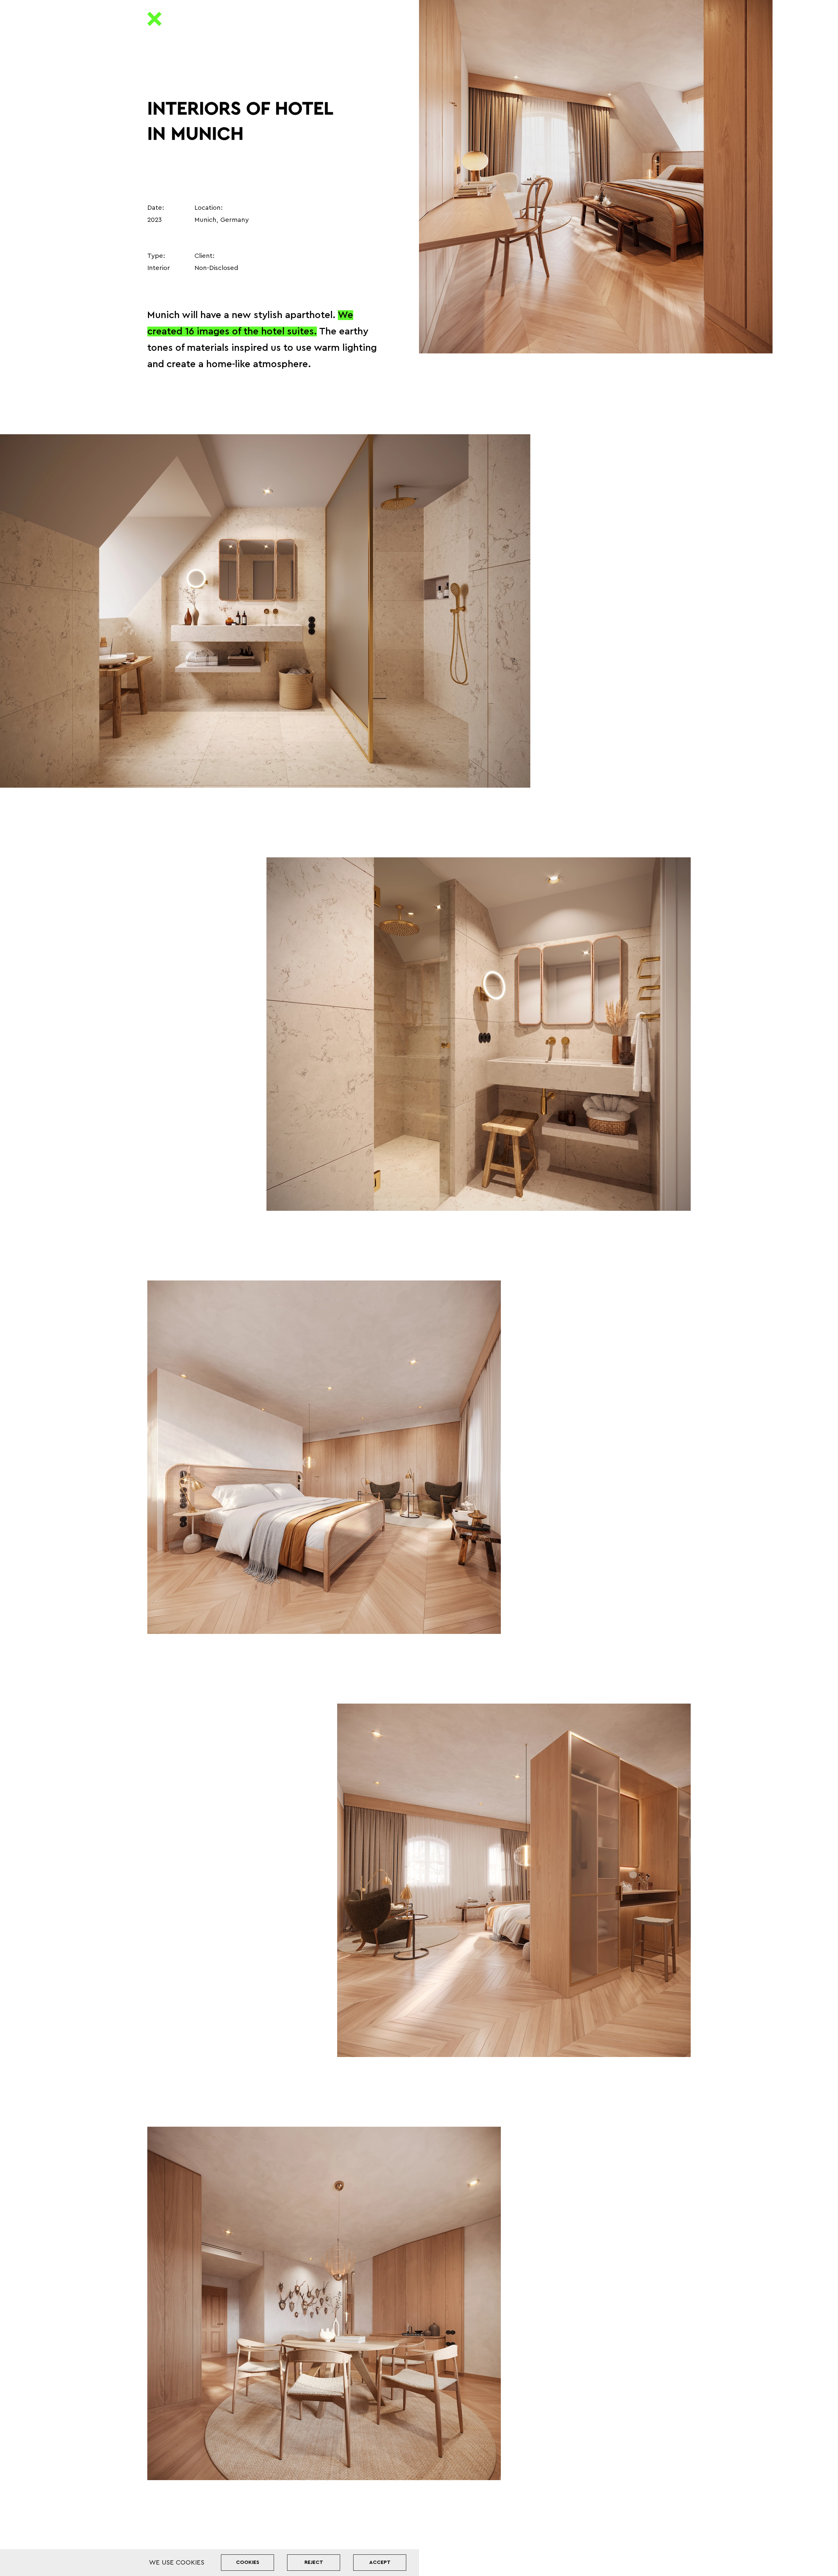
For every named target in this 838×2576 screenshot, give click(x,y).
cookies (248, 2562)
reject (314, 2562)
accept (380, 2562)
